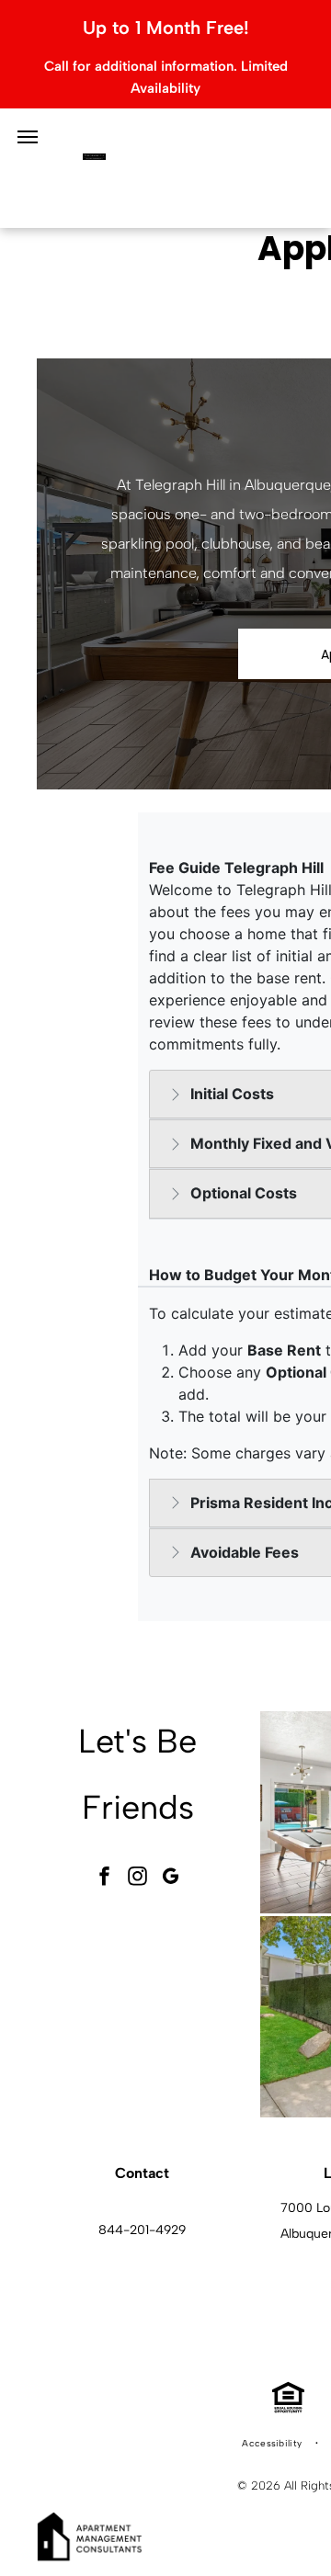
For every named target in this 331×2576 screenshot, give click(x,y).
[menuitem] (273, 2444)
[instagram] (138, 1878)
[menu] (28, 137)
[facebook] (105, 1878)
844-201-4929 (142, 2230)
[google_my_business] (171, 1878)
